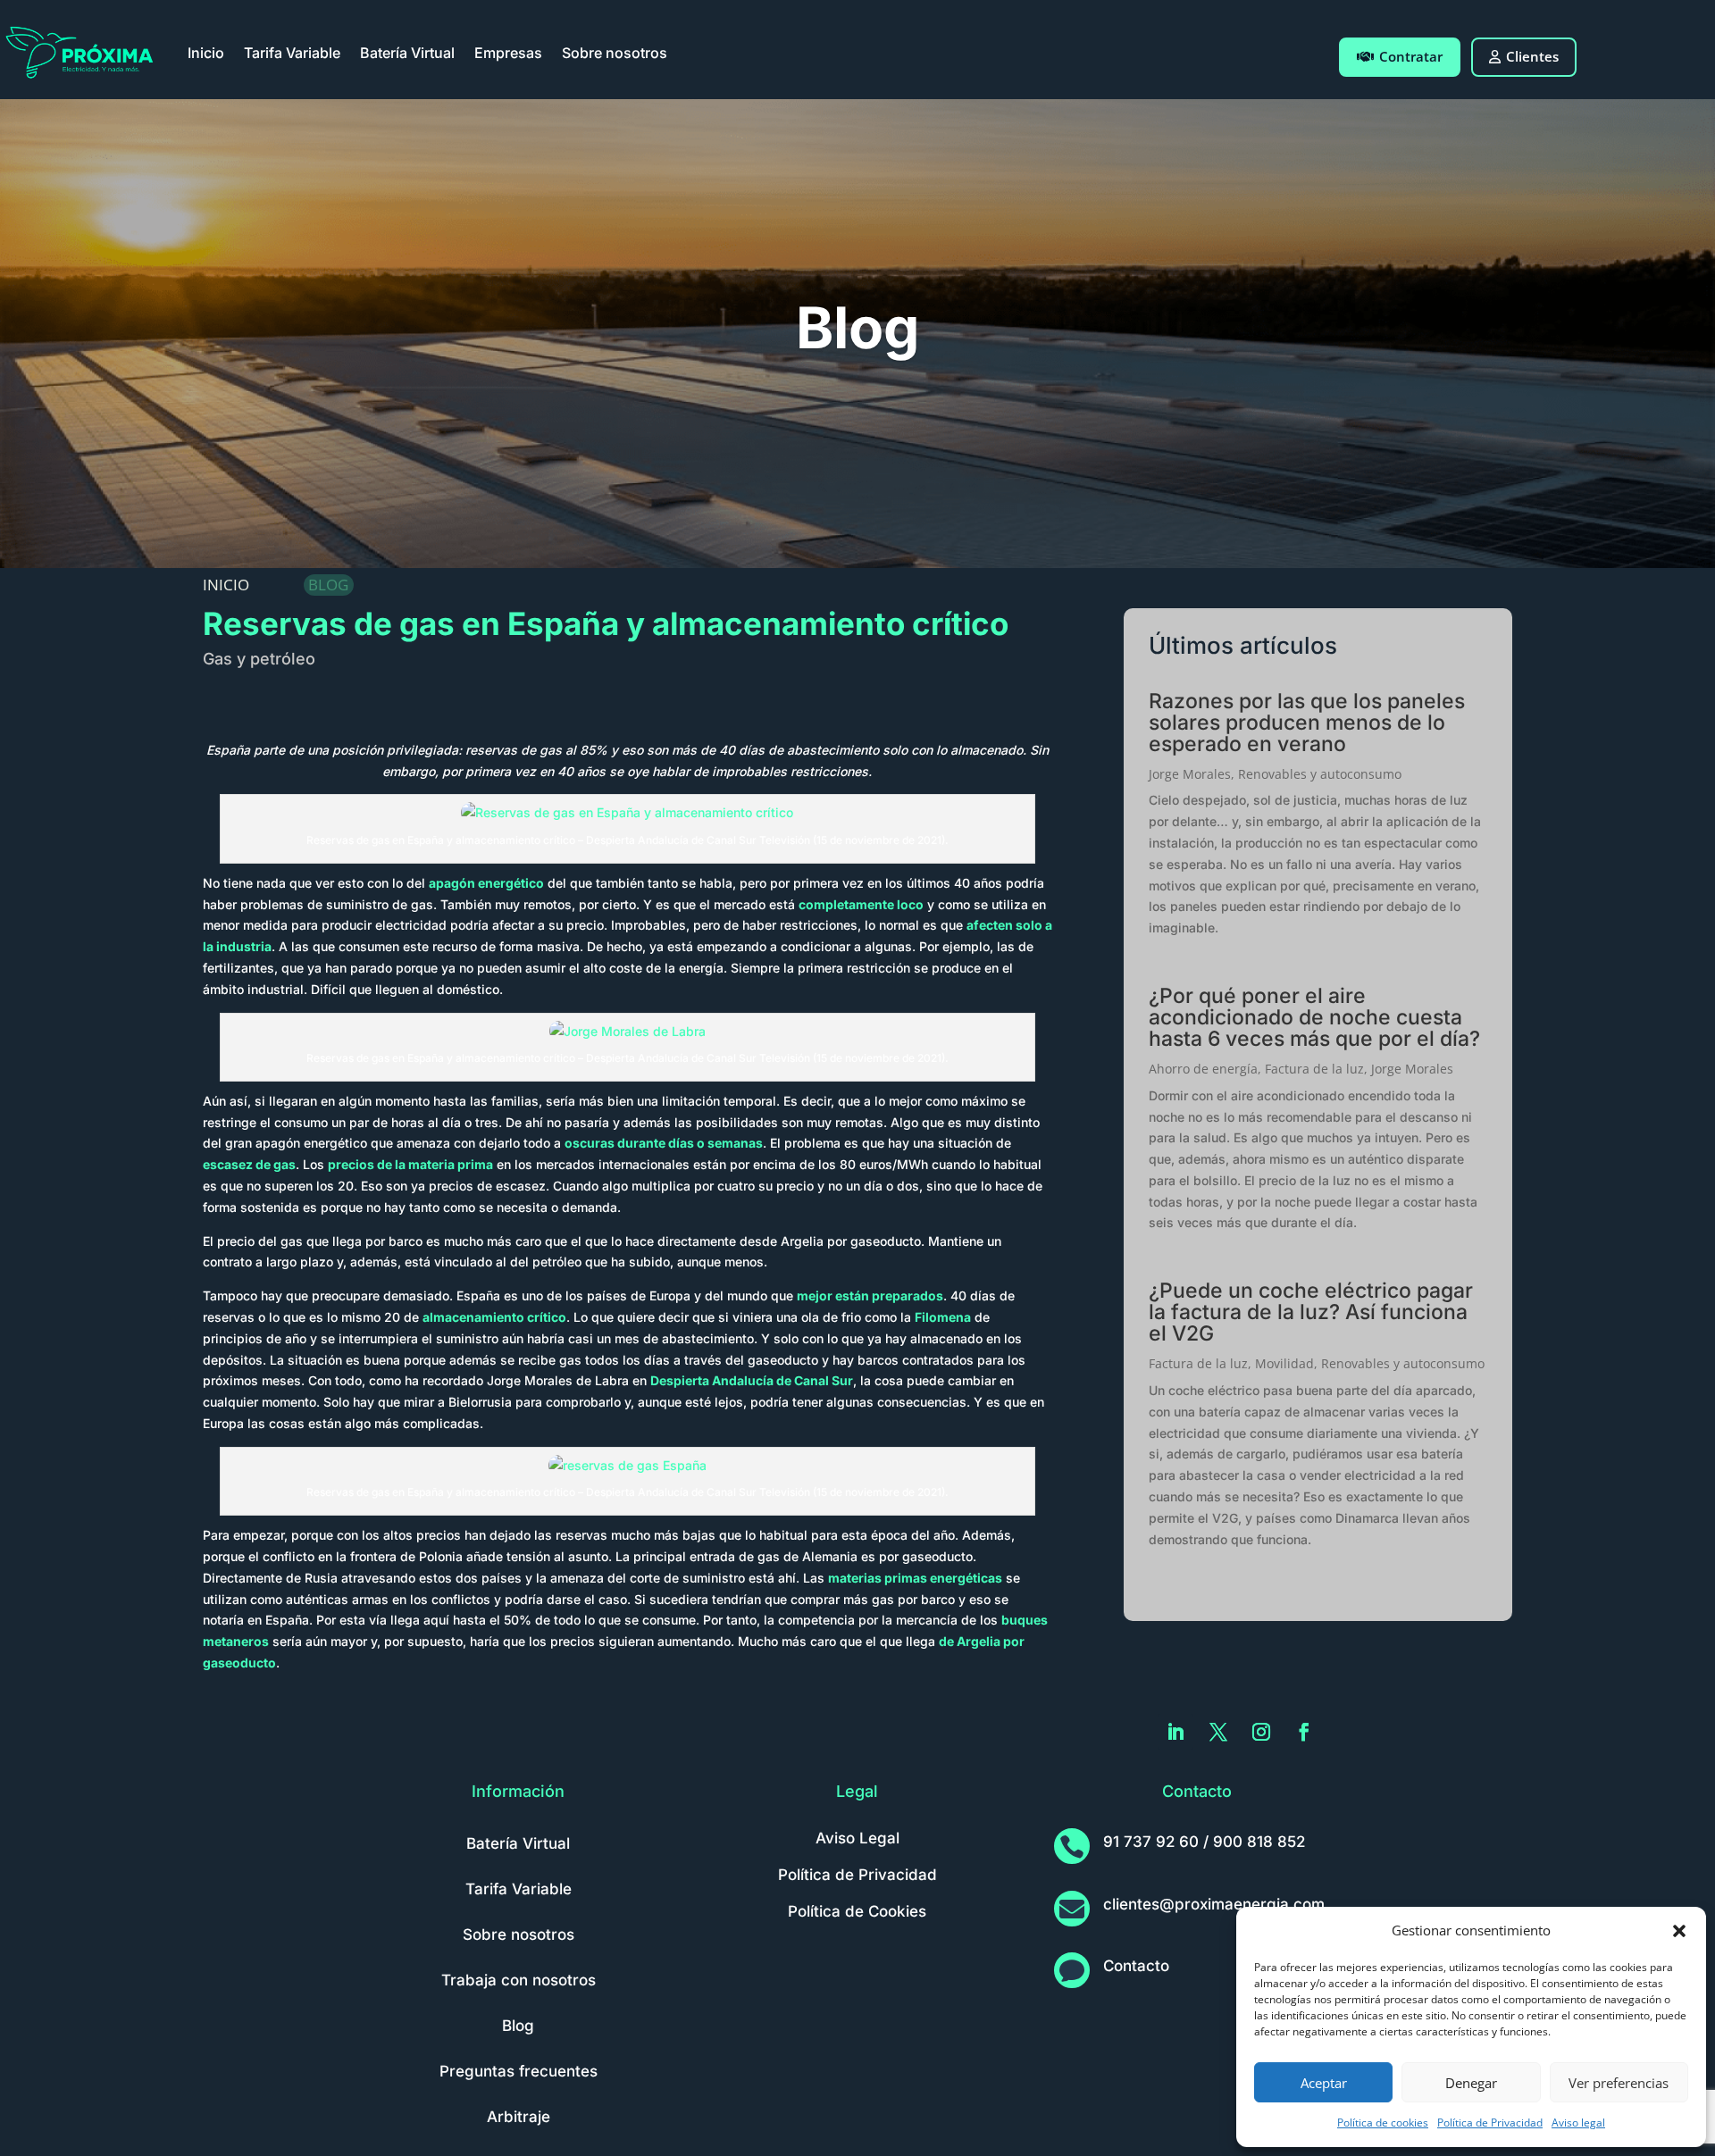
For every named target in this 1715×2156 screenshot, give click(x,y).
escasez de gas (249, 1164)
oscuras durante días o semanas (664, 1143)
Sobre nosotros (615, 53)
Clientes (1532, 56)
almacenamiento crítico (494, 1317)
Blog (518, 2026)
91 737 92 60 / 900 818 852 (1204, 1842)
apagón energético (486, 883)
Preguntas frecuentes (519, 2071)
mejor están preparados (870, 1295)
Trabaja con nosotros (519, 1980)
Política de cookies (1383, 2123)
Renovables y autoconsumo (1320, 774)
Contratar (1411, 56)
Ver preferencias (1619, 2083)
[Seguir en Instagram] (1261, 1732)
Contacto (1136, 1966)
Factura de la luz (1314, 1069)
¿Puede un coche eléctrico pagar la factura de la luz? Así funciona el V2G (1311, 1312)
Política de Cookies (857, 1911)
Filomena (943, 1317)
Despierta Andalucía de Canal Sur (752, 1380)
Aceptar (1324, 2083)
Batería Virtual (407, 53)
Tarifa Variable (292, 53)
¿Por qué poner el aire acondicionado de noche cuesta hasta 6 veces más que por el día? (1314, 1017)
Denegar (1471, 2083)
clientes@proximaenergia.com (1214, 1904)
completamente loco (861, 904)
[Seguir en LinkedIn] (1175, 1732)
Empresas (508, 53)
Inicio (206, 53)
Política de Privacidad (1490, 2123)
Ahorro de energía (1203, 1069)
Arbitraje (519, 2117)
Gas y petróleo (259, 659)
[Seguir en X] (1218, 1732)
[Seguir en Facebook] (1304, 1732)
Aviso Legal (857, 1838)
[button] (1679, 1931)
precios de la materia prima (410, 1164)
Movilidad (1284, 1363)
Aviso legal (1578, 2123)
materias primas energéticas (915, 1578)
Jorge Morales (1190, 774)
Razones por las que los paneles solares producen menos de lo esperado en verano (1307, 723)
